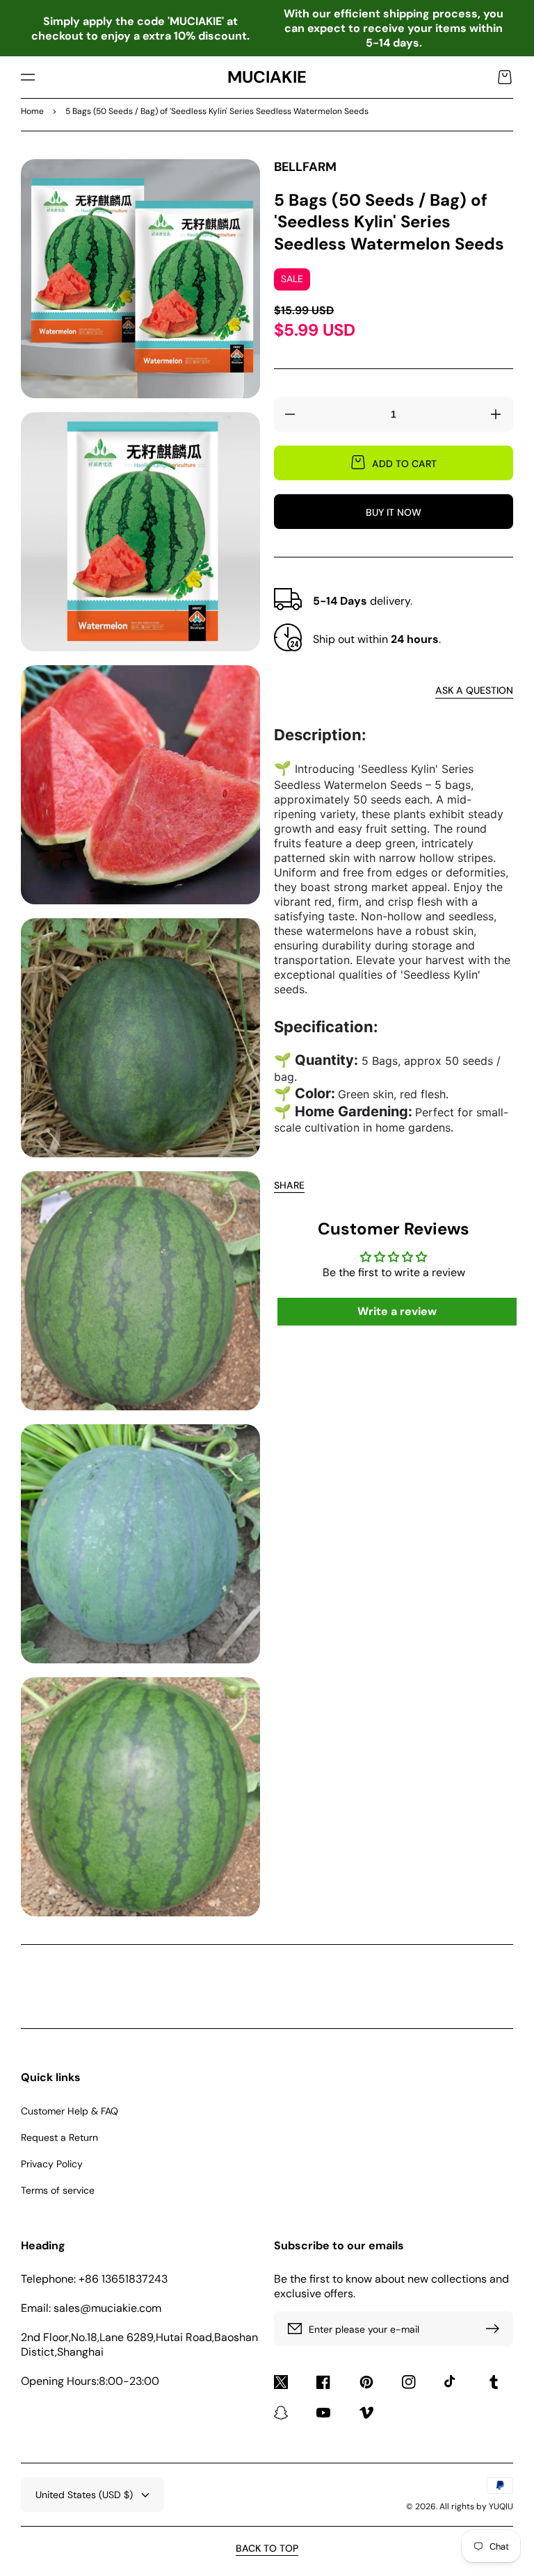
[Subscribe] (496, 2329)
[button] (28, 77)
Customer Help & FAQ (70, 2111)
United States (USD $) (84, 2495)
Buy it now (394, 512)
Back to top (267, 2548)
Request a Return (59, 2137)
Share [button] (289, 1185)
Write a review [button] (397, 1311)
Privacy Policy (52, 2164)
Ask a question (474, 690)
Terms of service (58, 2190)
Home (32, 111)
